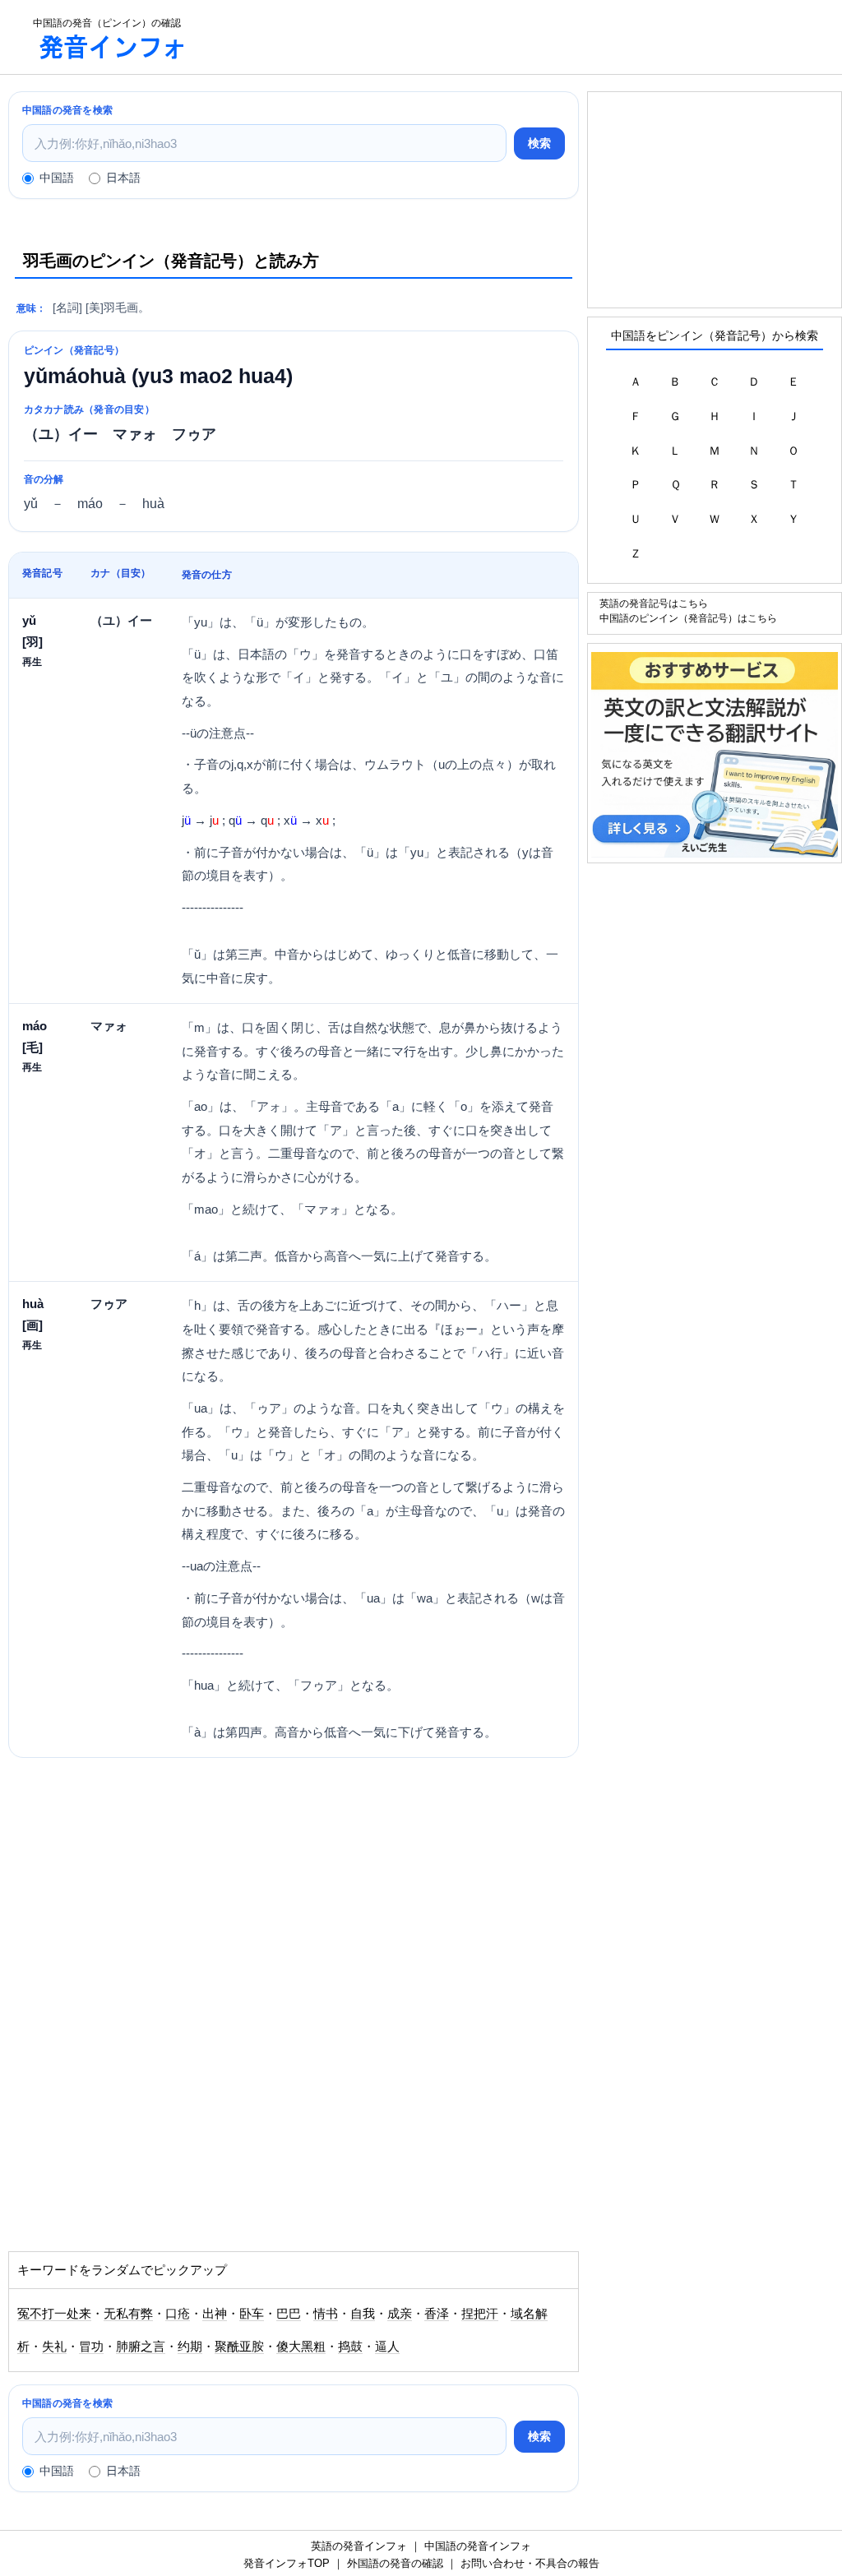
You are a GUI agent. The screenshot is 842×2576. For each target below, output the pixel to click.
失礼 (54, 2347)
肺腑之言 (141, 2347)
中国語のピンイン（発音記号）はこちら (688, 618)
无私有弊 (128, 2314)
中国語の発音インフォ (478, 2546)
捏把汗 (480, 2314)
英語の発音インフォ (359, 2546)
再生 (32, 661)
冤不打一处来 (54, 2314)
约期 (190, 2347)
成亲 (400, 2314)
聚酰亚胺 (239, 2347)
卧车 (252, 2314)
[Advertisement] (530, 37)
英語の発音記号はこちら (654, 603)
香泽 (437, 2314)
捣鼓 (350, 2347)
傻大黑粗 (301, 2347)
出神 (215, 2314)
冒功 (91, 2347)
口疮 (178, 2314)
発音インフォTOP (287, 2563)
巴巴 (289, 2314)
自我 (363, 2314)
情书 (326, 2314)
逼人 (387, 2347)
